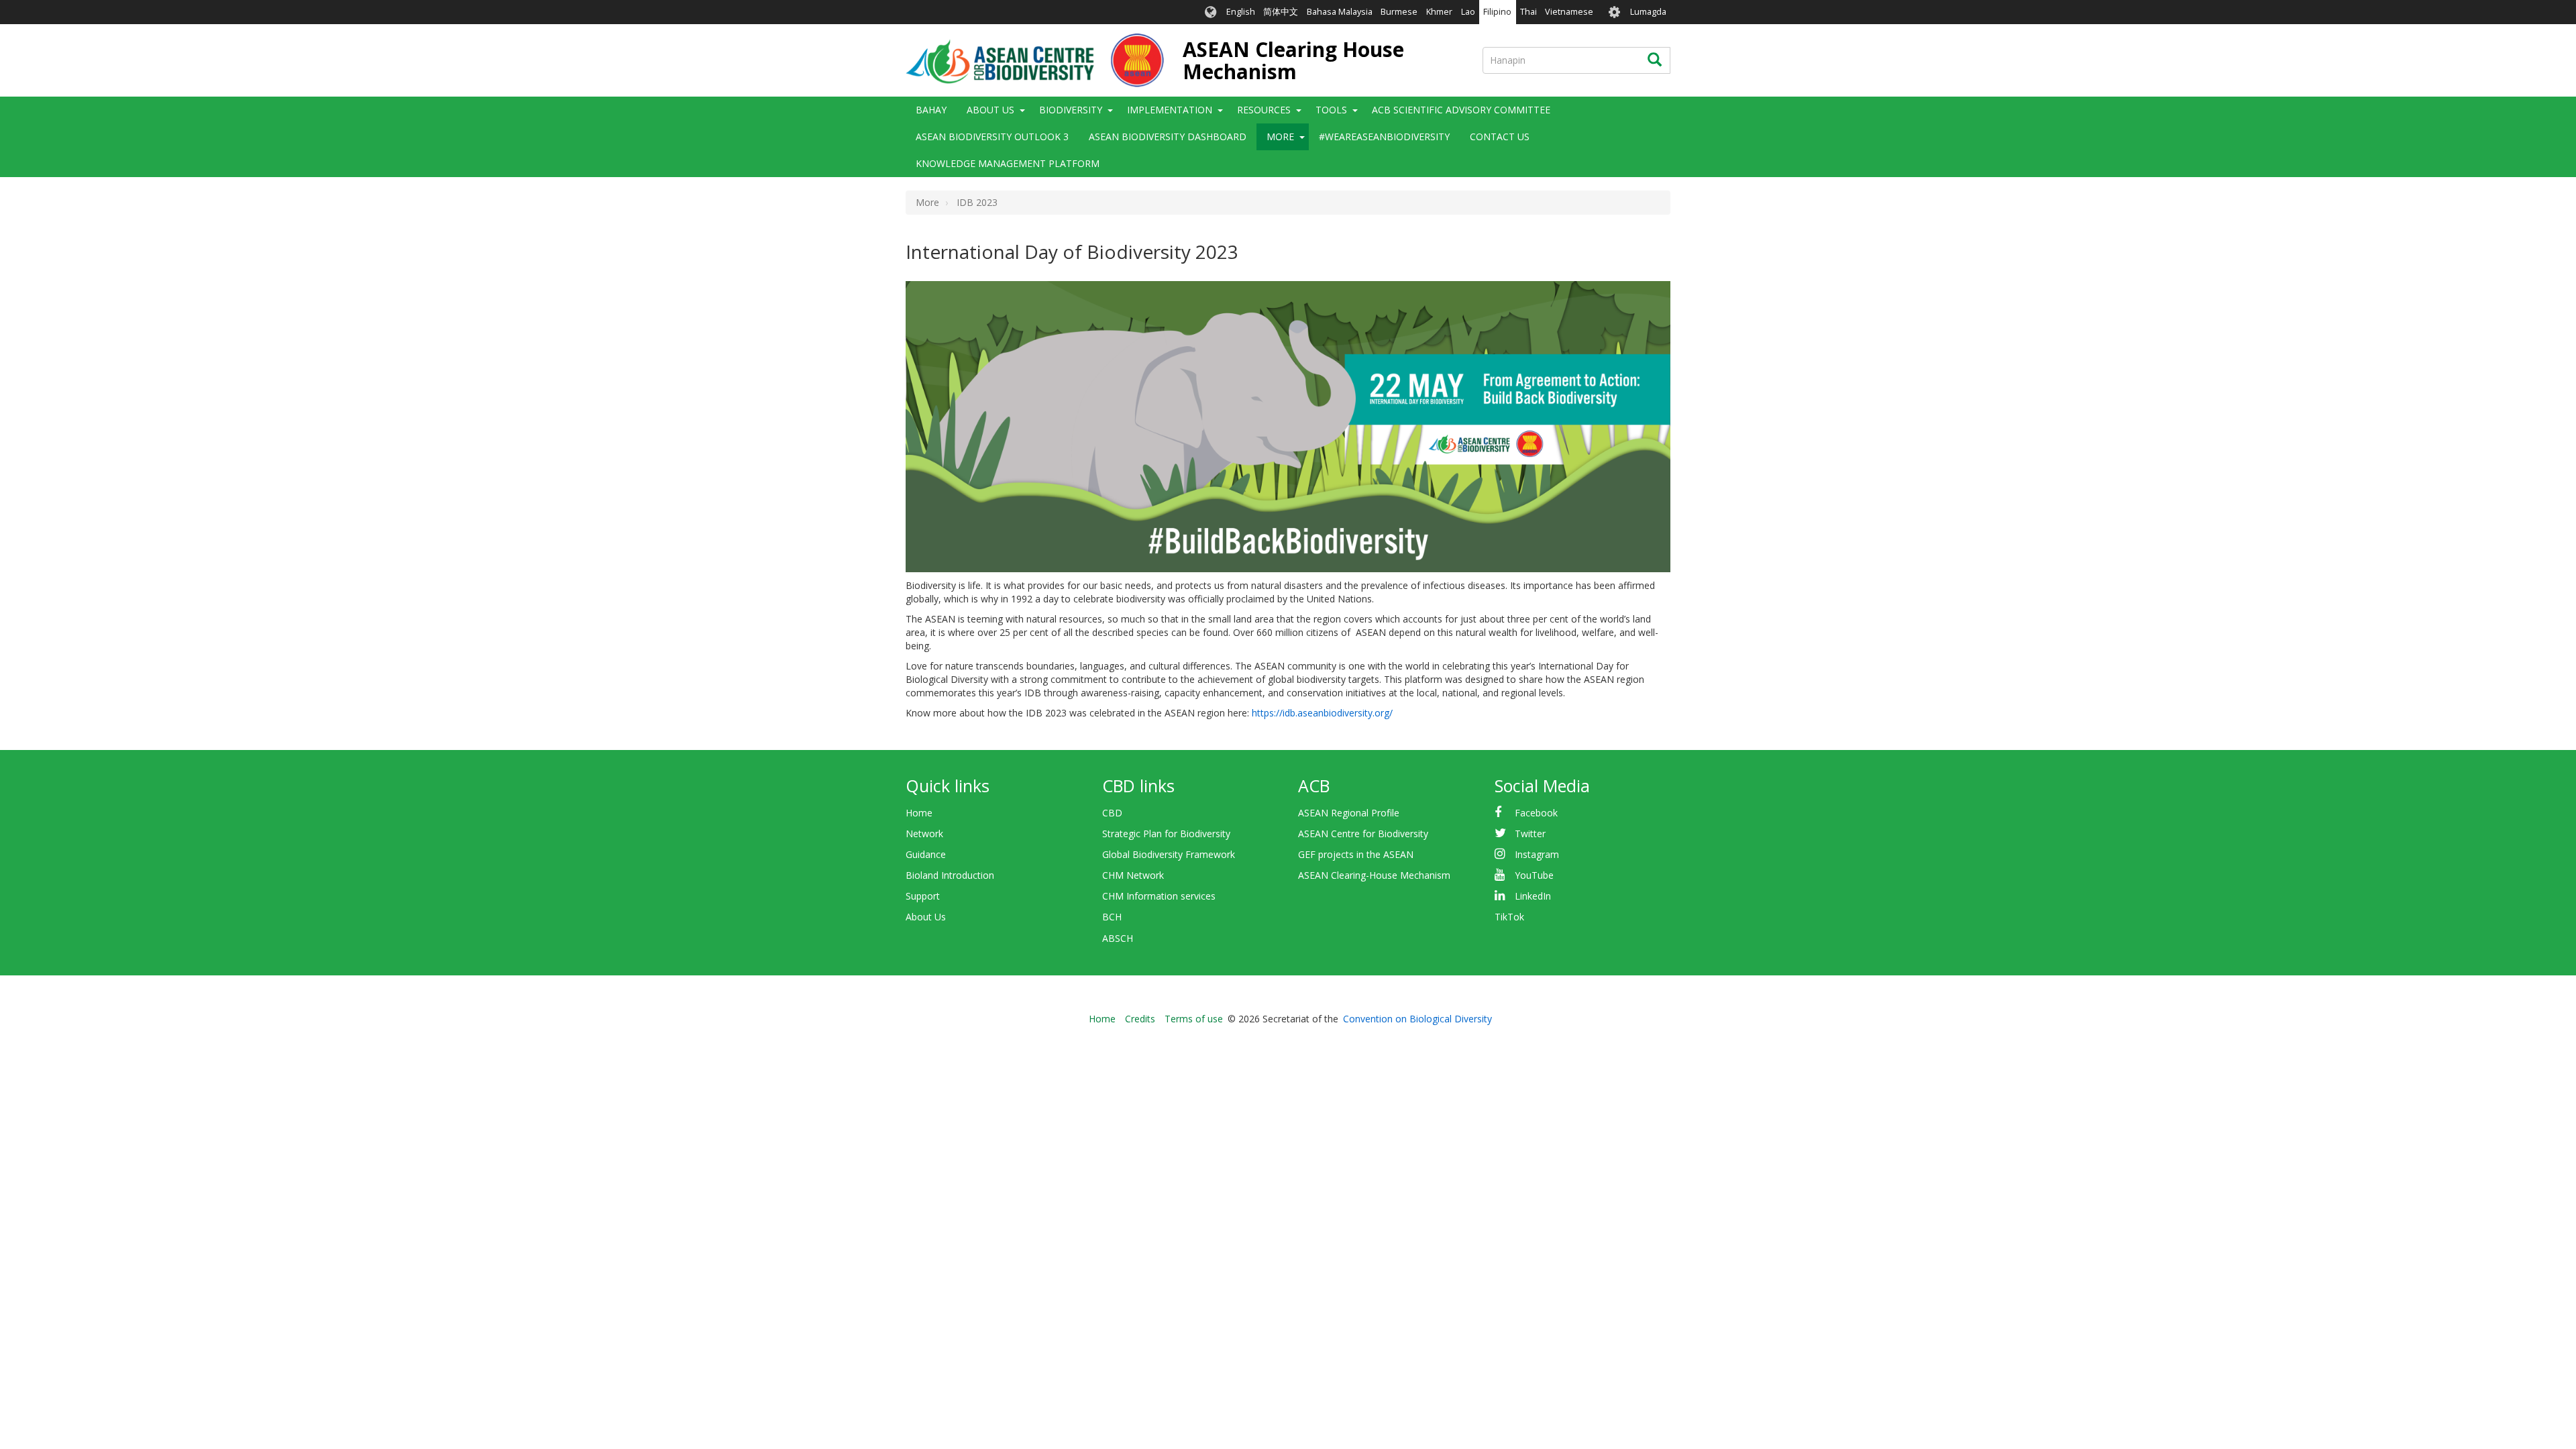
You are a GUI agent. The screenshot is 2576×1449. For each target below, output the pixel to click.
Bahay (931, 110)
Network (924, 834)
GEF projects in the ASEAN (1356, 854)
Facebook (1536, 813)
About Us (926, 917)
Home (919, 813)
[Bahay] (1035, 60)
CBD (1112, 813)
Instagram (1537, 854)
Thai (1528, 12)
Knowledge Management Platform (1008, 163)
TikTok (1509, 917)
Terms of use (1194, 1019)
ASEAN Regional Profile (1349, 813)
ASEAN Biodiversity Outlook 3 (992, 137)
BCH (1112, 917)
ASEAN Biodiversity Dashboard (1168, 137)
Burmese (1399, 12)
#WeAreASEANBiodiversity (1384, 137)
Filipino (1497, 12)
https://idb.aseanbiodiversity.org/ (1322, 713)
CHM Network (1133, 875)
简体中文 (1281, 12)
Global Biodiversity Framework (1169, 854)
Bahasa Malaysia (1340, 12)
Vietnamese (1569, 12)
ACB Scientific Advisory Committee (1461, 110)
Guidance (926, 854)
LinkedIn (1533, 896)
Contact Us (1500, 137)
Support (923, 896)
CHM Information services (1159, 896)
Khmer (1439, 12)
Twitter (1530, 834)
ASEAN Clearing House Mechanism (1293, 60)
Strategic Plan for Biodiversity (1166, 834)
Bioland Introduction (950, 875)
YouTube (1534, 875)
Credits (1140, 1019)
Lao (1468, 12)
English (1241, 12)
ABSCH (1118, 938)
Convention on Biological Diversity (1417, 1019)
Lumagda (1648, 12)
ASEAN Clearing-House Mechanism (1374, 875)
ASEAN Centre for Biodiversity (1363, 834)
